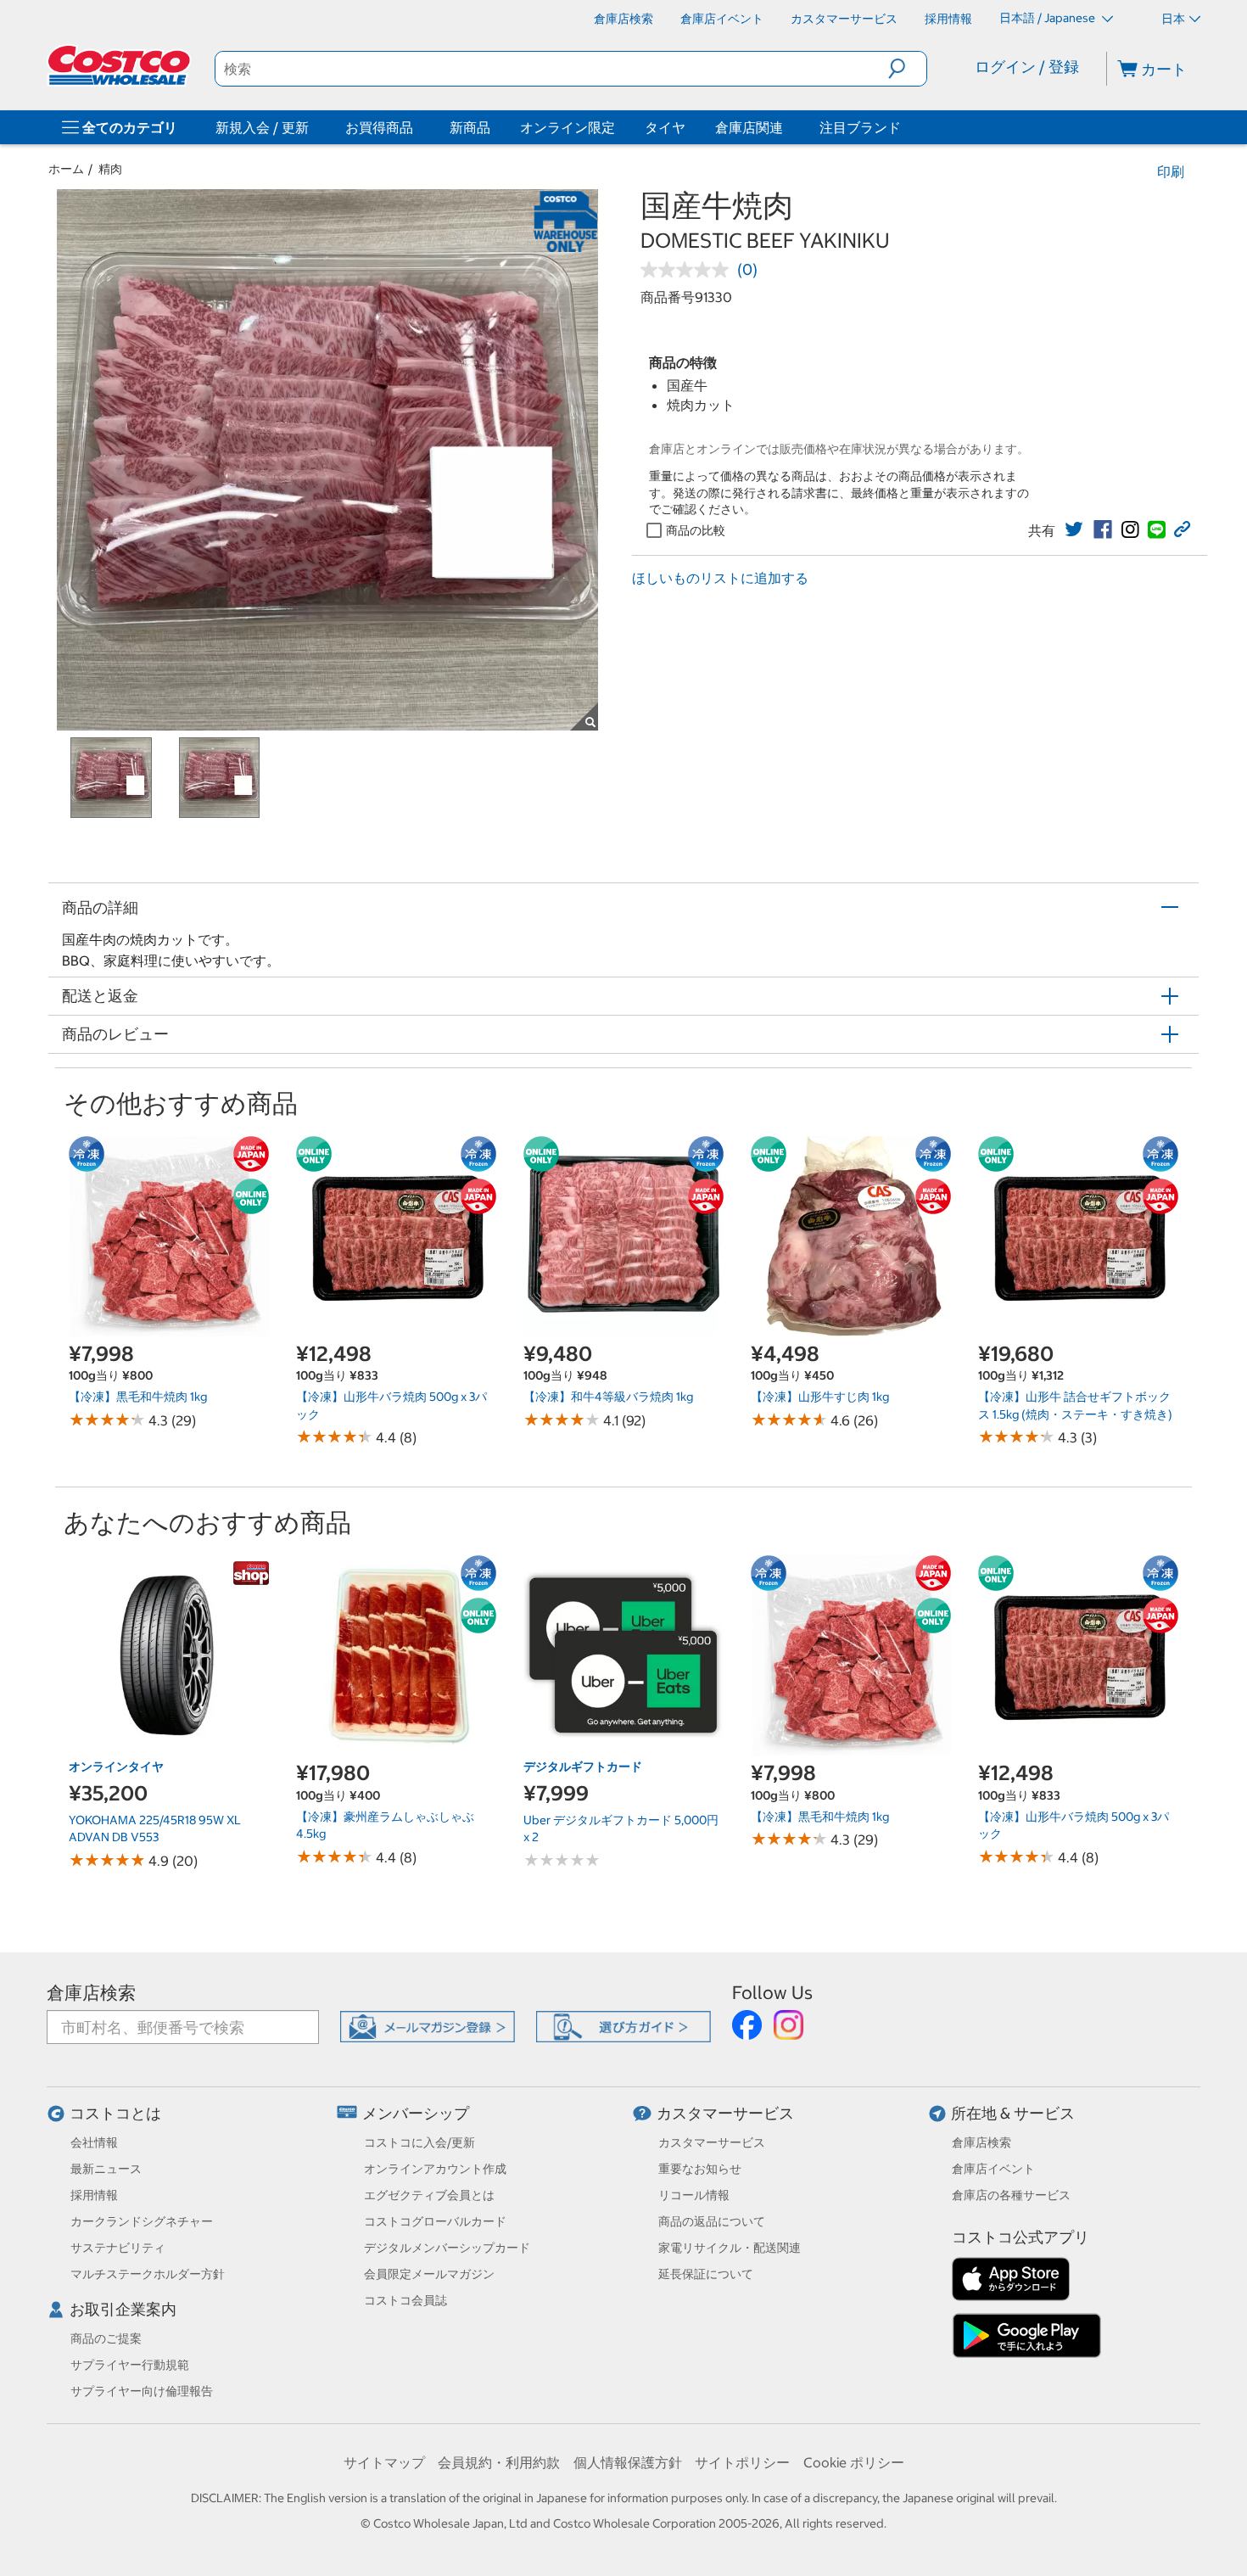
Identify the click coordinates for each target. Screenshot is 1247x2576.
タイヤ (665, 127)
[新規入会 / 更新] (312, 127)
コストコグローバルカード (435, 2221)
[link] (1074, 529)
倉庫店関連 (749, 127)
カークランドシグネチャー (142, 2221)
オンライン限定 (568, 127)
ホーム (66, 169)
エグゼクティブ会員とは (429, 2195)
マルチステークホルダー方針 (148, 2274)
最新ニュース (106, 2169)
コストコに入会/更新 (419, 2142)
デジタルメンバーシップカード (447, 2248)
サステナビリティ (118, 2248)
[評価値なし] (689, 270)
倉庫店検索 (91, 1993)
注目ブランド (860, 127)
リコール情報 (694, 2195)
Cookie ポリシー (854, 2462)
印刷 (1171, 171)
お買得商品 (379, 127)
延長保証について (706, 2274)
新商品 (470, 127)
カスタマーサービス (725, 2113)
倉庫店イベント (993, 2169)
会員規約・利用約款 (499, 2462)
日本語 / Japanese (1048, 18)
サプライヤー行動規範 (130, 2365)
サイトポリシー (742, 2462)
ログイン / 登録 (1027, 67)
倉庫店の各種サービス (1011, 2195)
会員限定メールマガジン (429, 2274)
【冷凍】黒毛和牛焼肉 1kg (138, 1397)
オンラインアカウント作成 (435, 2169)
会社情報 (94, 2142)
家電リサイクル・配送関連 (730, 2248)
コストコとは (115, 2113)
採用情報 (94, 2195)
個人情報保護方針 (628, 2462)
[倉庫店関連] (786, 127)
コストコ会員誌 (405, 2300)
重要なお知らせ (700, 2169)
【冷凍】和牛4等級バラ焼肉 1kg (608, 1397)
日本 (1173, 19)
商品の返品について (712, 2221)
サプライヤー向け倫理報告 (142, 2391)
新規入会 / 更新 (262, 127)
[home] (120, 65)
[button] (907, 69)
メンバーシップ (416, 2113)
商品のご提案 (106, 2338)
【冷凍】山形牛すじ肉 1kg (820, 1397)
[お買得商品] (417, 127)
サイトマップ (384, 2462)
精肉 (110, 169)
